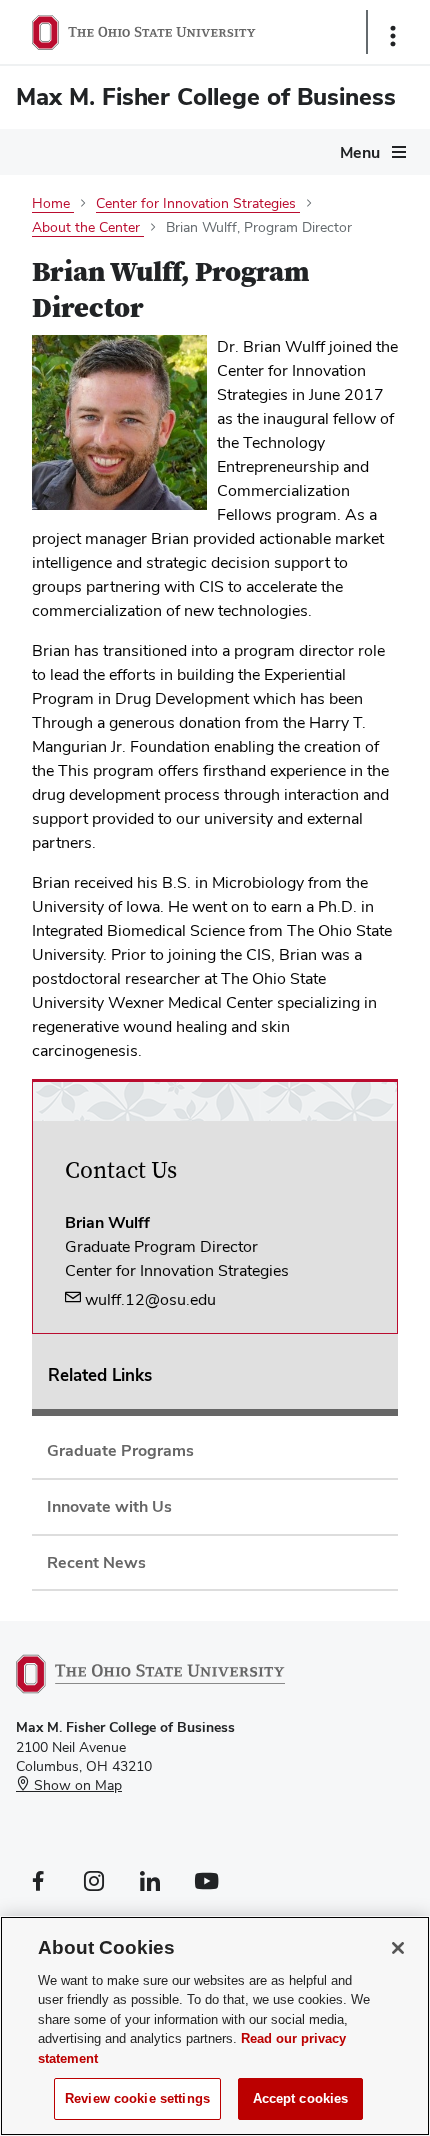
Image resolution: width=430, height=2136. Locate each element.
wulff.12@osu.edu (148, 1299)
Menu (360, 152)
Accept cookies (301, 2098)
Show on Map (76, 1785)
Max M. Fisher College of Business (206, 96)
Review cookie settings (137, 2098)
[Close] (398, 1948)
